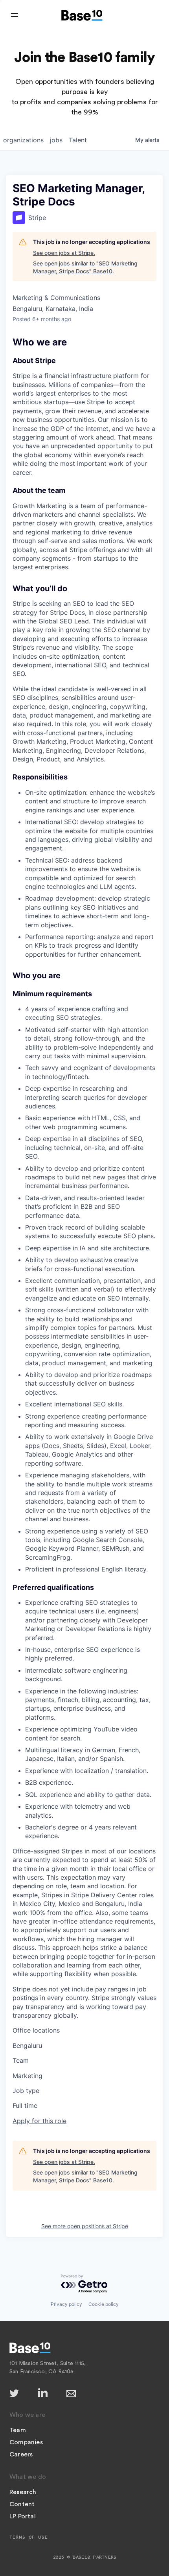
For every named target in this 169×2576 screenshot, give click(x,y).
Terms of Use (29, 2537)
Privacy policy (66, 2304)
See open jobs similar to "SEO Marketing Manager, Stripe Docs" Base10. (85, 267)
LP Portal (23, 2516)
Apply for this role (39, 2121)
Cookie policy (104, 2304)
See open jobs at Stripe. (64, 253)
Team (18, 2430)
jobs (56, 140)
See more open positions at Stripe (85, 2226)
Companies (26, 2442)
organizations (23, 140)
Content (22, 2504)
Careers (21, 2454)
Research (23, 2492)
